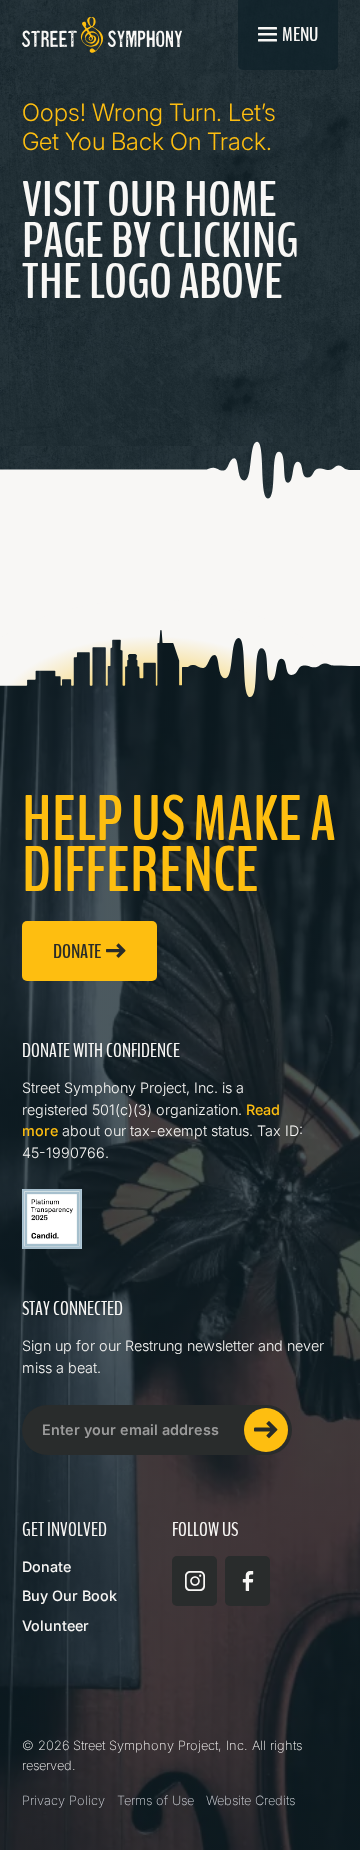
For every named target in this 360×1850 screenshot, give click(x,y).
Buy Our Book (69, 1595)
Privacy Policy (63, 1800)
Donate (46, 1566)
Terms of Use (155, 1800)
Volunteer (55, 1625)
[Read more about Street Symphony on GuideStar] (52, 1219)
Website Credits (250, 1800)
